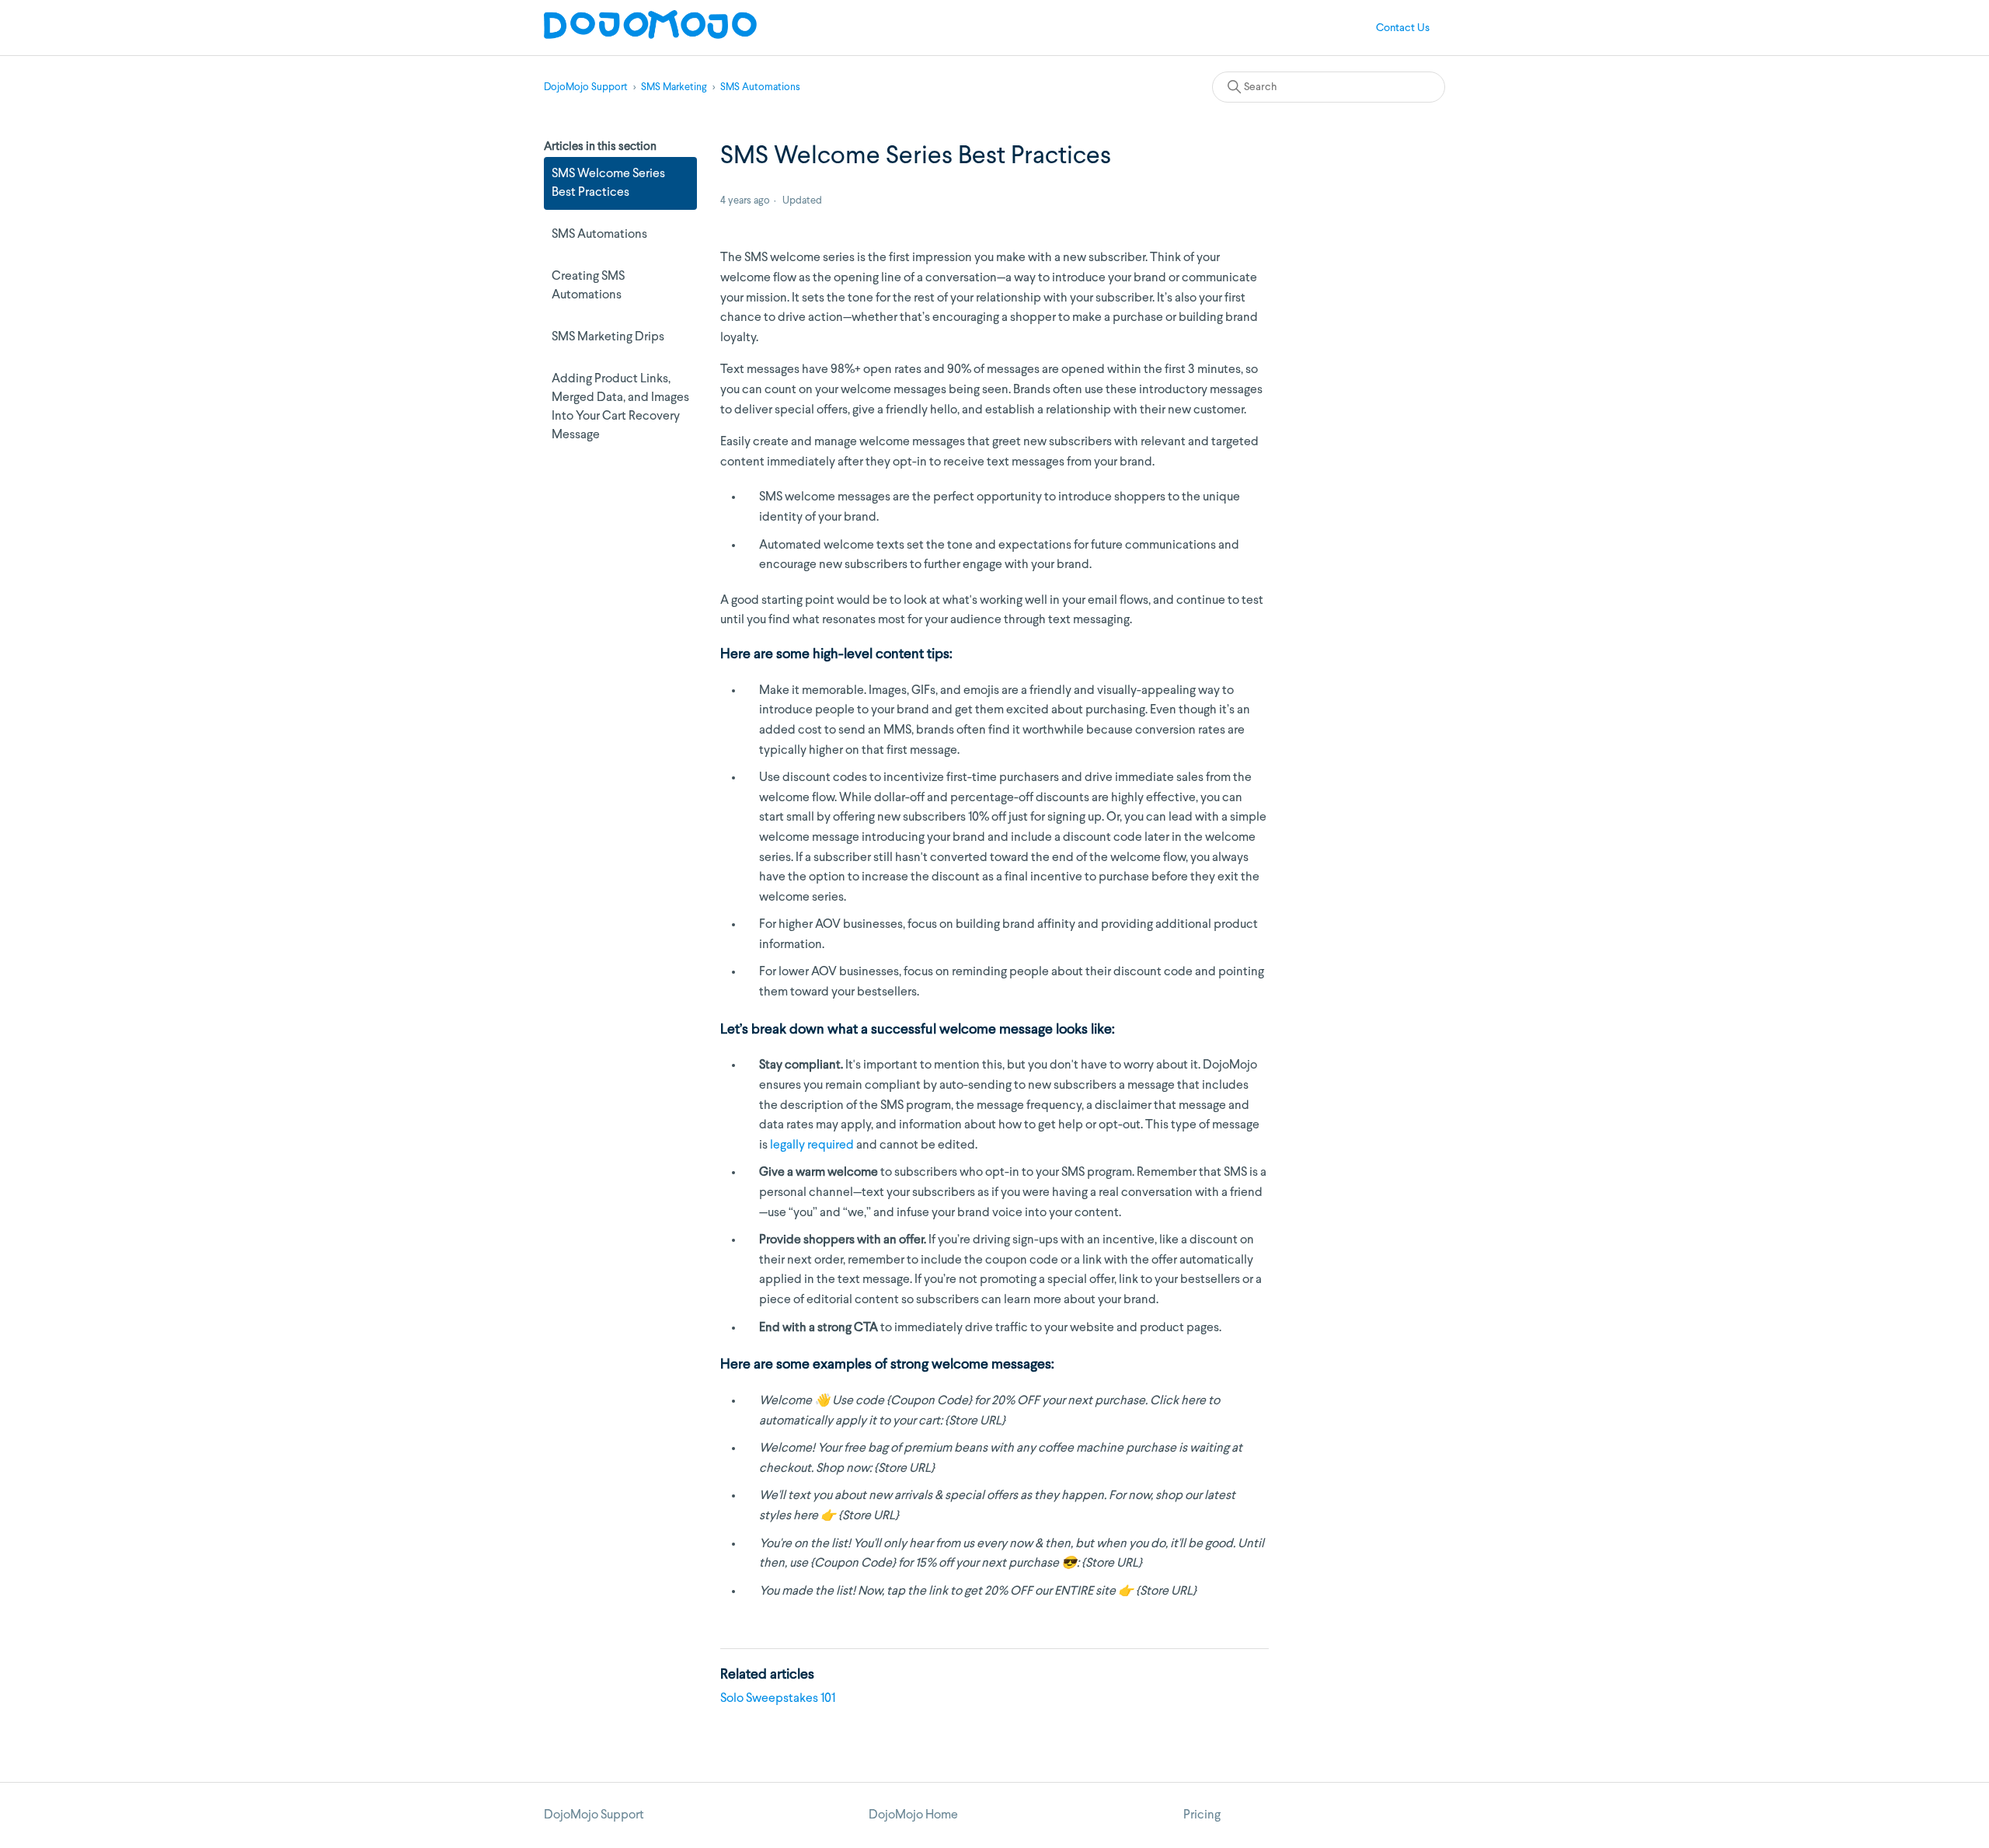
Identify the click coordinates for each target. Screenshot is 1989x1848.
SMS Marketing (674, 87)
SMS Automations (760, 87)
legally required (812, 1145)
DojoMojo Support (586, 87)
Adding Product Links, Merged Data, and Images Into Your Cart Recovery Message (620, 407)
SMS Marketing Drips (608, 337)
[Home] (650, 36)
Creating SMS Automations (588, 286)
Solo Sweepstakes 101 (778, 1699)
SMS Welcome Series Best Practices (608, 183)
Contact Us (1403, 28)
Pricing (1202, 1815)
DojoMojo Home (913, 1815)
